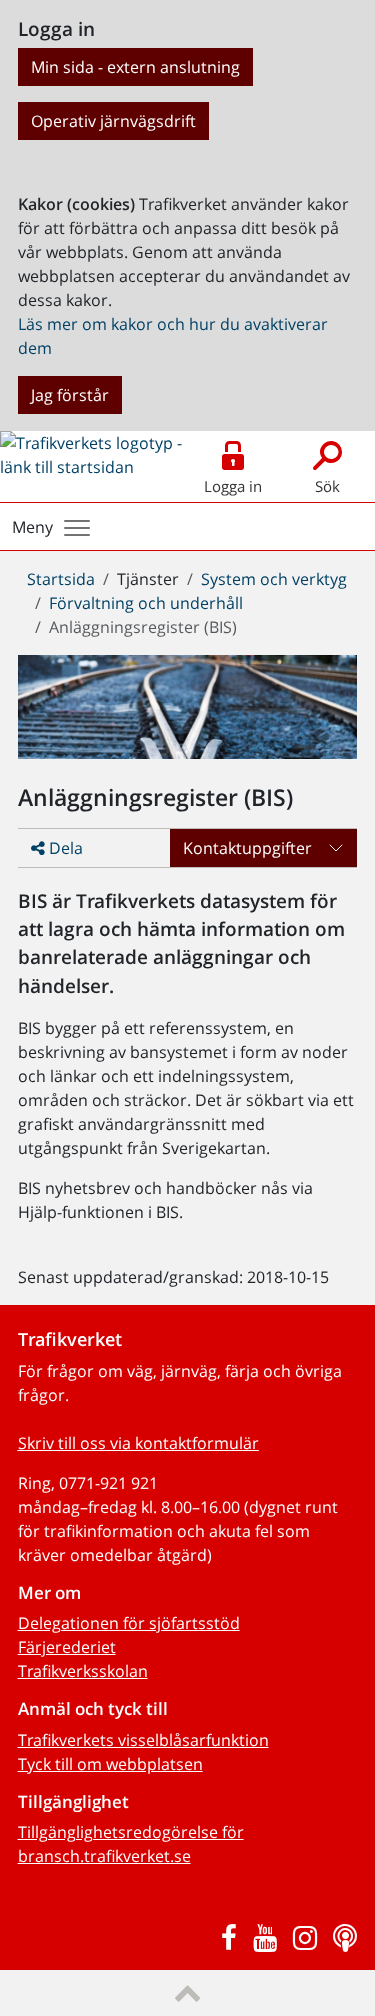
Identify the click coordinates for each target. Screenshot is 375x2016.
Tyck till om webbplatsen (110, 1764)
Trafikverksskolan (83, 1671)
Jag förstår (70, 395)
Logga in (233, 486)
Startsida (61, 579)
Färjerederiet (67, 1647)
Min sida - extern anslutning (135, 67)
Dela (64, 848)
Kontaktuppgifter (247, 848)
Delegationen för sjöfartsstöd (129, 1623)
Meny (32, 527)
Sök (327, 486)
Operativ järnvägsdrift (113, 121)
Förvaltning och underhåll (146, 603)
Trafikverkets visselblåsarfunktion (143, 1740)
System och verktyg (274, 579)
